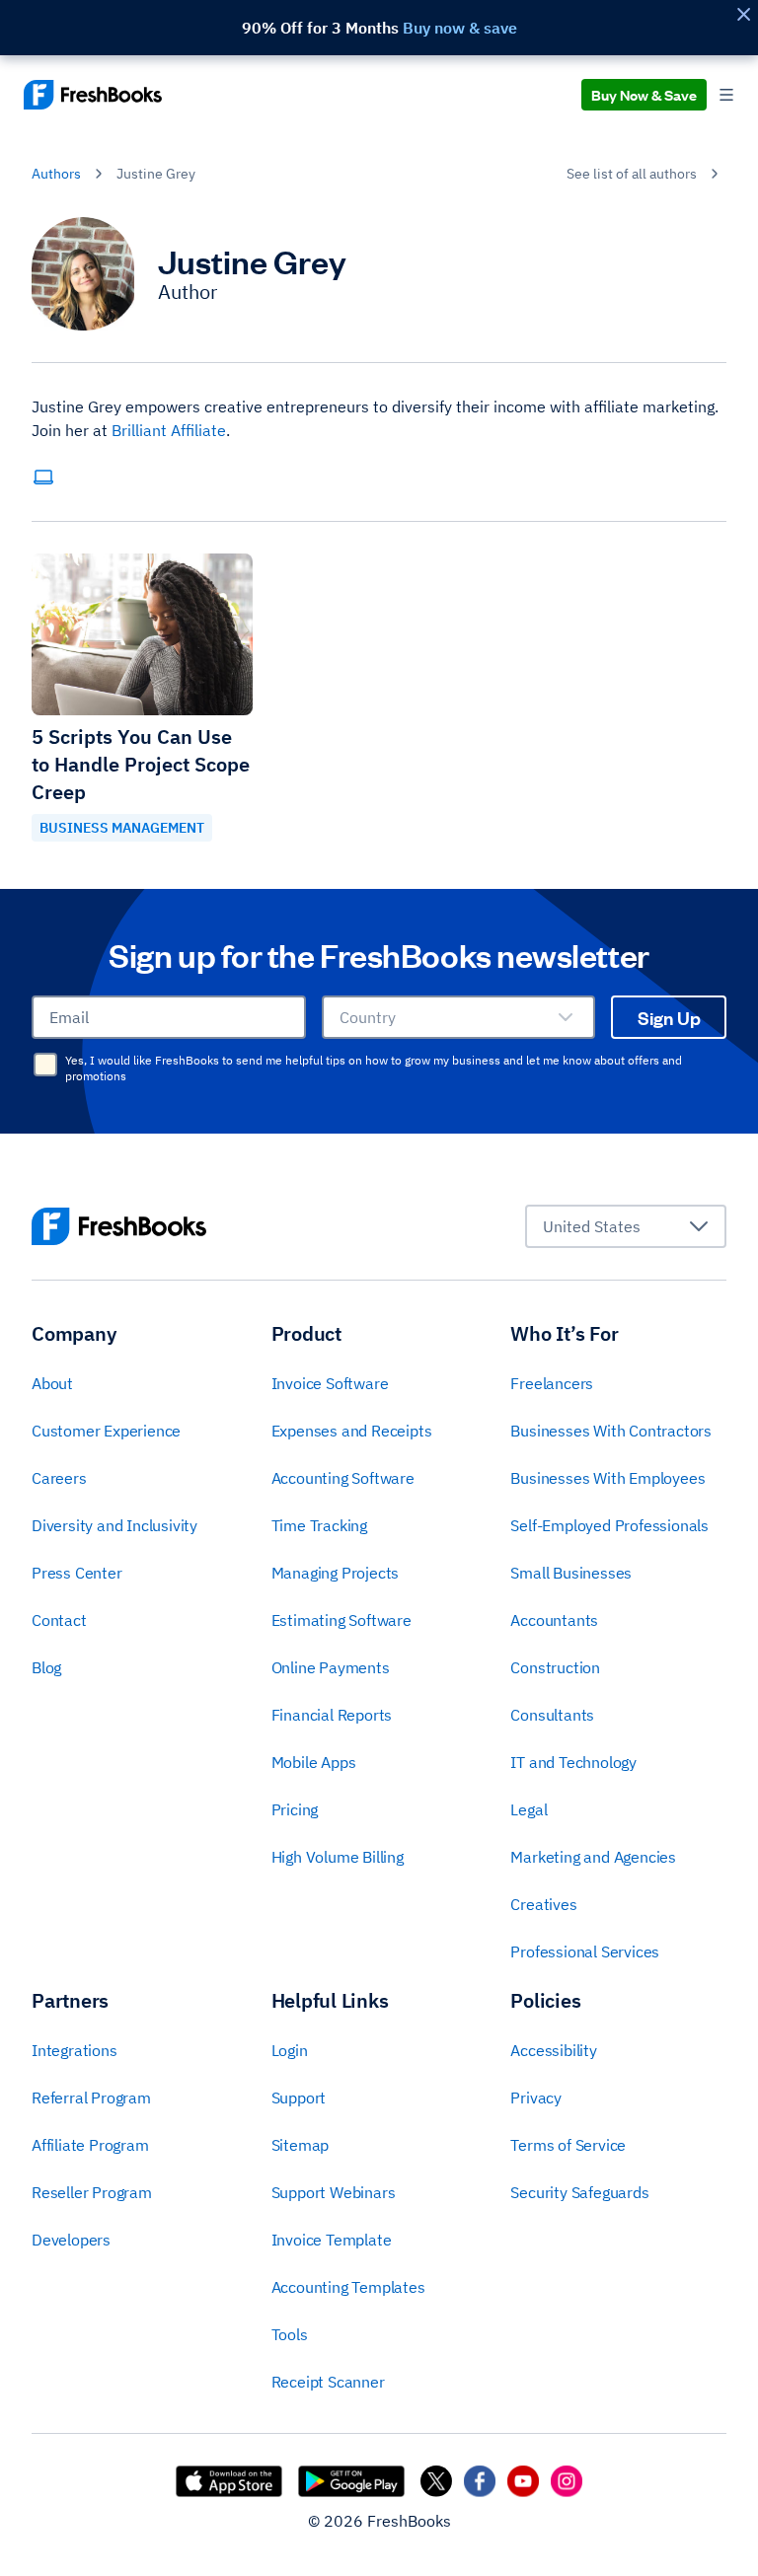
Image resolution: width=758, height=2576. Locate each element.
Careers (59, 1478)
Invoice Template (332, 2240)
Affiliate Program (90, 2145)
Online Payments (331, 1667)
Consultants (552, 1715)
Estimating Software (341, 1620)
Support (299, 2098)
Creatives (543, 1904)
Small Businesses (571, 1573)
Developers (71, 2240)
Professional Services (585, 1951)
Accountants (554, 1620)
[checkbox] (45, 1065)
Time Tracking (319, 1525)
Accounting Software (343, 1478)
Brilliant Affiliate (169, 430)
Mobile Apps (314, 1762)
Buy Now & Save (644, 94)
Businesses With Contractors (611, 1431)
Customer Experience (106, 1431)
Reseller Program (92, 2192)
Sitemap (301, 2145)
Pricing (295, 1809)
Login (290, 2050)
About (52, 1383)
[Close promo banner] (743, 14)
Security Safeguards (579, 2192)
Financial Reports (332, 1715)
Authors (56, 174)
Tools (290, 2334)
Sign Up (669, 1017)
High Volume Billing (338, 1857)
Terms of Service (568, 2145)
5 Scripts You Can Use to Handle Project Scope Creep (141, 764)
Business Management (122, 828)
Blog (46, 1667)
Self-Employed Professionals (609, 1525)
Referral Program (91, 2098)
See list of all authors (632, 174)
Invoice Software (330, 1383)
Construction (555, 1667)
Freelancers (552, 1383)
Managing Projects (336, 1573)
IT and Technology (573, 1762)
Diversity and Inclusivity (114, 1525)
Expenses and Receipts (352, 1431)
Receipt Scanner (328, 2382)
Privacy (536, 2098)
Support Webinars (334, 2192)
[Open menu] (726, 95)
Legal (529, 1809)
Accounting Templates (348, 2287)
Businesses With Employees (607, 1478)
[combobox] (459, 1017)
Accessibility (553, 2050)
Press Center (77, 1573)
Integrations (75, 2050)
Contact (59, 1620)
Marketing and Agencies (593, 1857)
